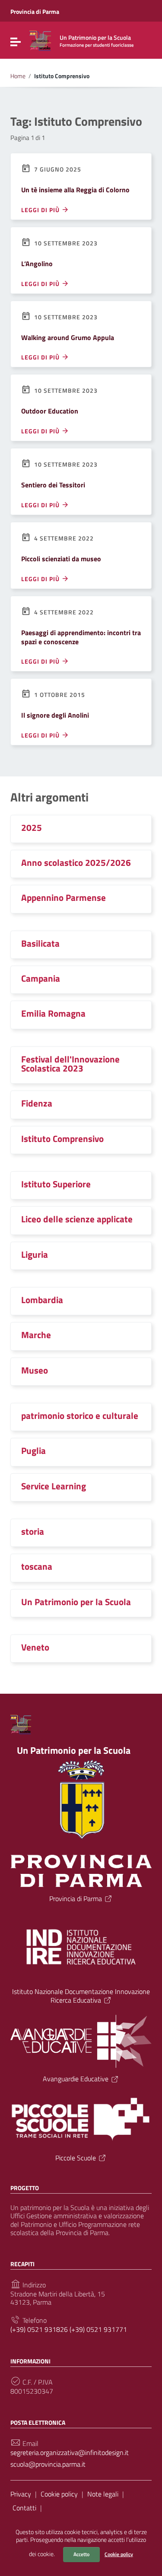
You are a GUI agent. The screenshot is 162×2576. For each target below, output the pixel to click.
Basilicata (40, 943)
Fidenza (37, 1103)
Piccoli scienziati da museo (61, 559)
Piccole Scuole (76, 2158)
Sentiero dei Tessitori (53, 485)
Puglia (33, 1450)
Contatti (24, 2508)
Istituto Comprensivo (62, 1139)
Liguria (35, 1254)
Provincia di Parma (35, 11)
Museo (35, 1370)
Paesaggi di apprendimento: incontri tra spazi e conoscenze (81, 637)
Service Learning (54, 1486)
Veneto (35, 1647)
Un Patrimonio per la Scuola (76, 1602)
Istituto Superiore (56, 1184)
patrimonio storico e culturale (80, 1415)
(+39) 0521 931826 (39, 2330)
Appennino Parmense (64, 897)
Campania (41, 978)
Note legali (103, 2494)
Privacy (21, 2494)
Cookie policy (119, 2554)
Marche (36, 1335)
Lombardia (42, 1300)
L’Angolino (37, 264)
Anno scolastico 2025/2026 (76, 862)
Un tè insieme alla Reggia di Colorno (75, 190)
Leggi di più (41, 210)
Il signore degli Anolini (55, 715)
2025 (32, 827)
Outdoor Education (50, 411)
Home (18, 76)
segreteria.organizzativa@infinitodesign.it (70, 2453)
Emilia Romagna (53, 1013)
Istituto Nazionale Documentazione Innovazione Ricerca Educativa (81, 1996)
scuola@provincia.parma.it (48, 2464)
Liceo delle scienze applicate (77, 1219)
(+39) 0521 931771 (98, 2330)
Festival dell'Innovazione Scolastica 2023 (70, 1064)
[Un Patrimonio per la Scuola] (40, 40)
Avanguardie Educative (76, 2079)
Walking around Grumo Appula (68, 337)
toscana (37, 1566)
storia (33, 1531)
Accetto (81, 2554)
